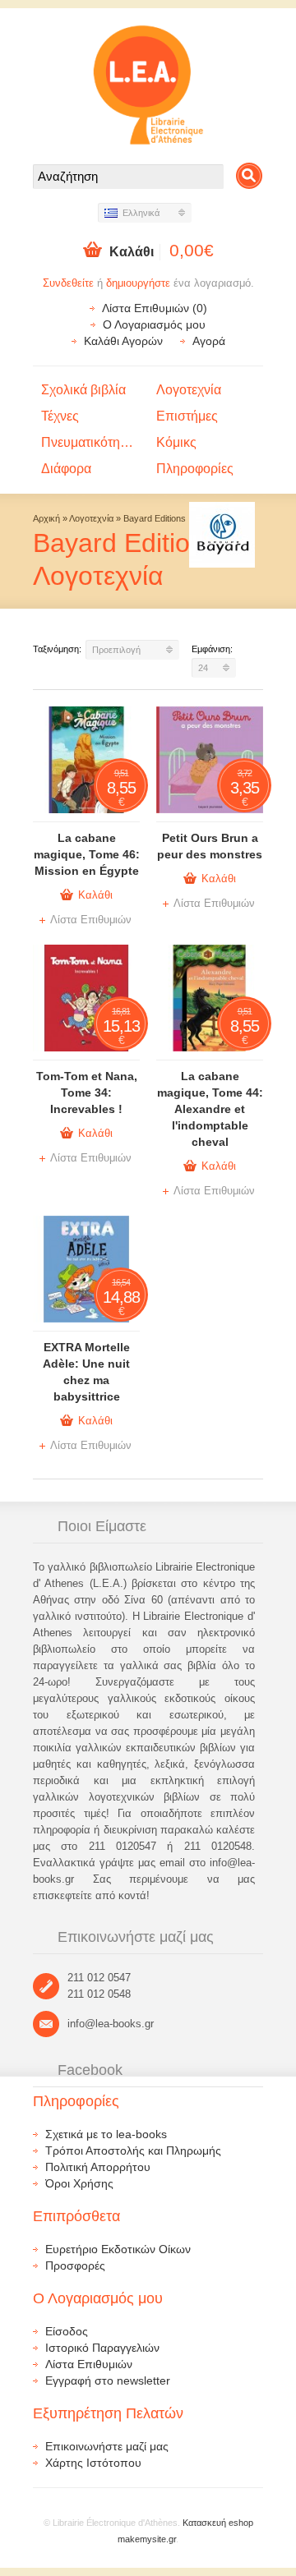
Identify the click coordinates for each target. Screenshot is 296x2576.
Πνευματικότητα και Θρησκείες (95, 442)
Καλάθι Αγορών (123, 341)
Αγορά (209, 341)
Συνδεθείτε (68, 283)
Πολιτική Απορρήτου (98, 2167)
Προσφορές (75, 2265)
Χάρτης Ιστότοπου (93, 2463)
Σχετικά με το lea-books (106, 2134)
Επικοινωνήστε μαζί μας (107, 2446)
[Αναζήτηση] (249, 176)
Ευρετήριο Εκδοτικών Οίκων (118, 2249)
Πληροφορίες (195, 469)
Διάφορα (66, 469)
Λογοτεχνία (189, 390)
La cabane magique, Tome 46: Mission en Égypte (87, 854)
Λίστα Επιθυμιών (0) (155, 308)
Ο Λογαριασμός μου (154, 324)
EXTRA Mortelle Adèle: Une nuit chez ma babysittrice (86, 1372)
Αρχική (46, 518)
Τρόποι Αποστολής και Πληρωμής (133, 2150)
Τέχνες (60, 416)
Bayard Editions (155, 518)
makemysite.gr (147, 2539)
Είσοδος (67, 2331)
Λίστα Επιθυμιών (91, 920)
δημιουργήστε (138, 283)
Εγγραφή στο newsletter (108, 2380)
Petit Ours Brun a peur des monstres (210, 846)
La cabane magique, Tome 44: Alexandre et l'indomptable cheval (210, 1109)
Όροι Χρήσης (79, 2183)
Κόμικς (176, 442)
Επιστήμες (187, 416)
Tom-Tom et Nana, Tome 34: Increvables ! (87, 1092)
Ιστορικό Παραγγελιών (102, 2348)
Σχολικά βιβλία (83, 390)
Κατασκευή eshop (218, 2523)
